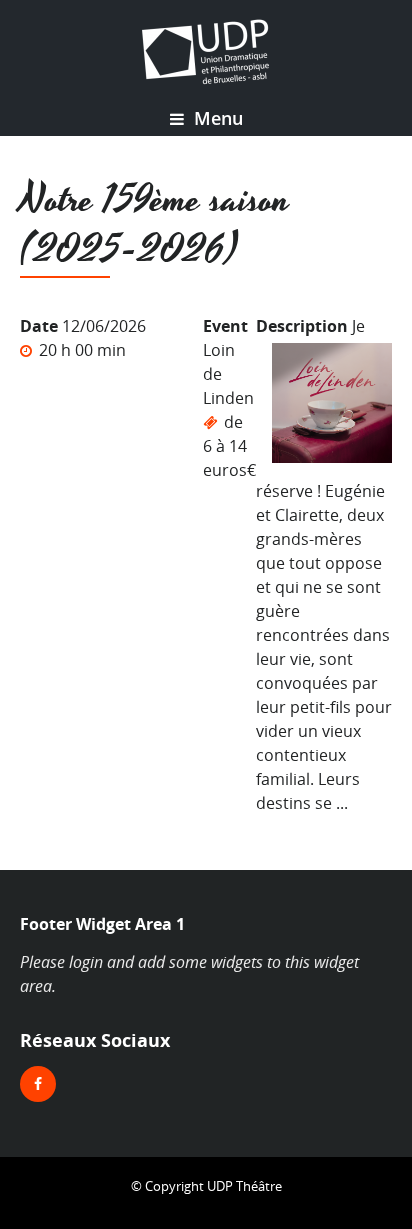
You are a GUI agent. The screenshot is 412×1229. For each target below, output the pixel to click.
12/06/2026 (104, 326)
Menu (216, 118)
